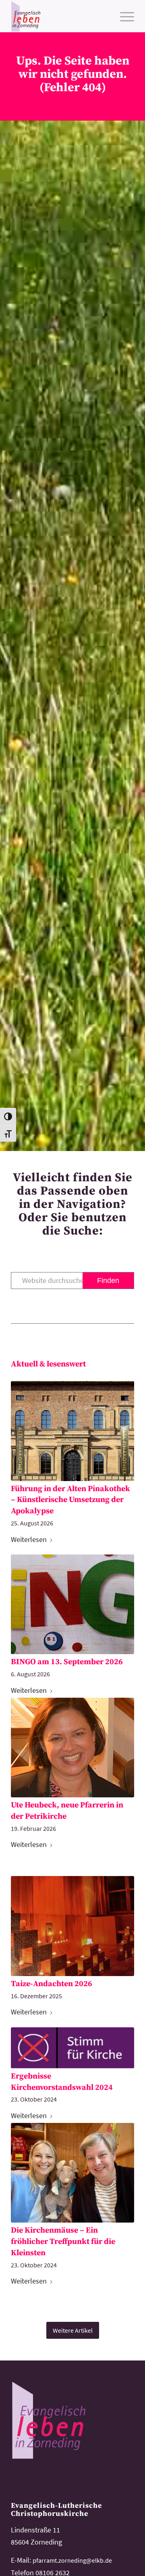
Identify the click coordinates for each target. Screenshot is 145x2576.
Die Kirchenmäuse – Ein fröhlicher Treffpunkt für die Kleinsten (63, 2242)
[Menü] (123, 16)
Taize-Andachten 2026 (52, 1984)
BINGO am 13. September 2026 (67, 1662)
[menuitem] (123, 16)
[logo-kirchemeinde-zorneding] (60, 16)
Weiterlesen (29, 1539)
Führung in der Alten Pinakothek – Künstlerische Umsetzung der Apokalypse (70, 1500)
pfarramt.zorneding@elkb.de (72, 2560)
